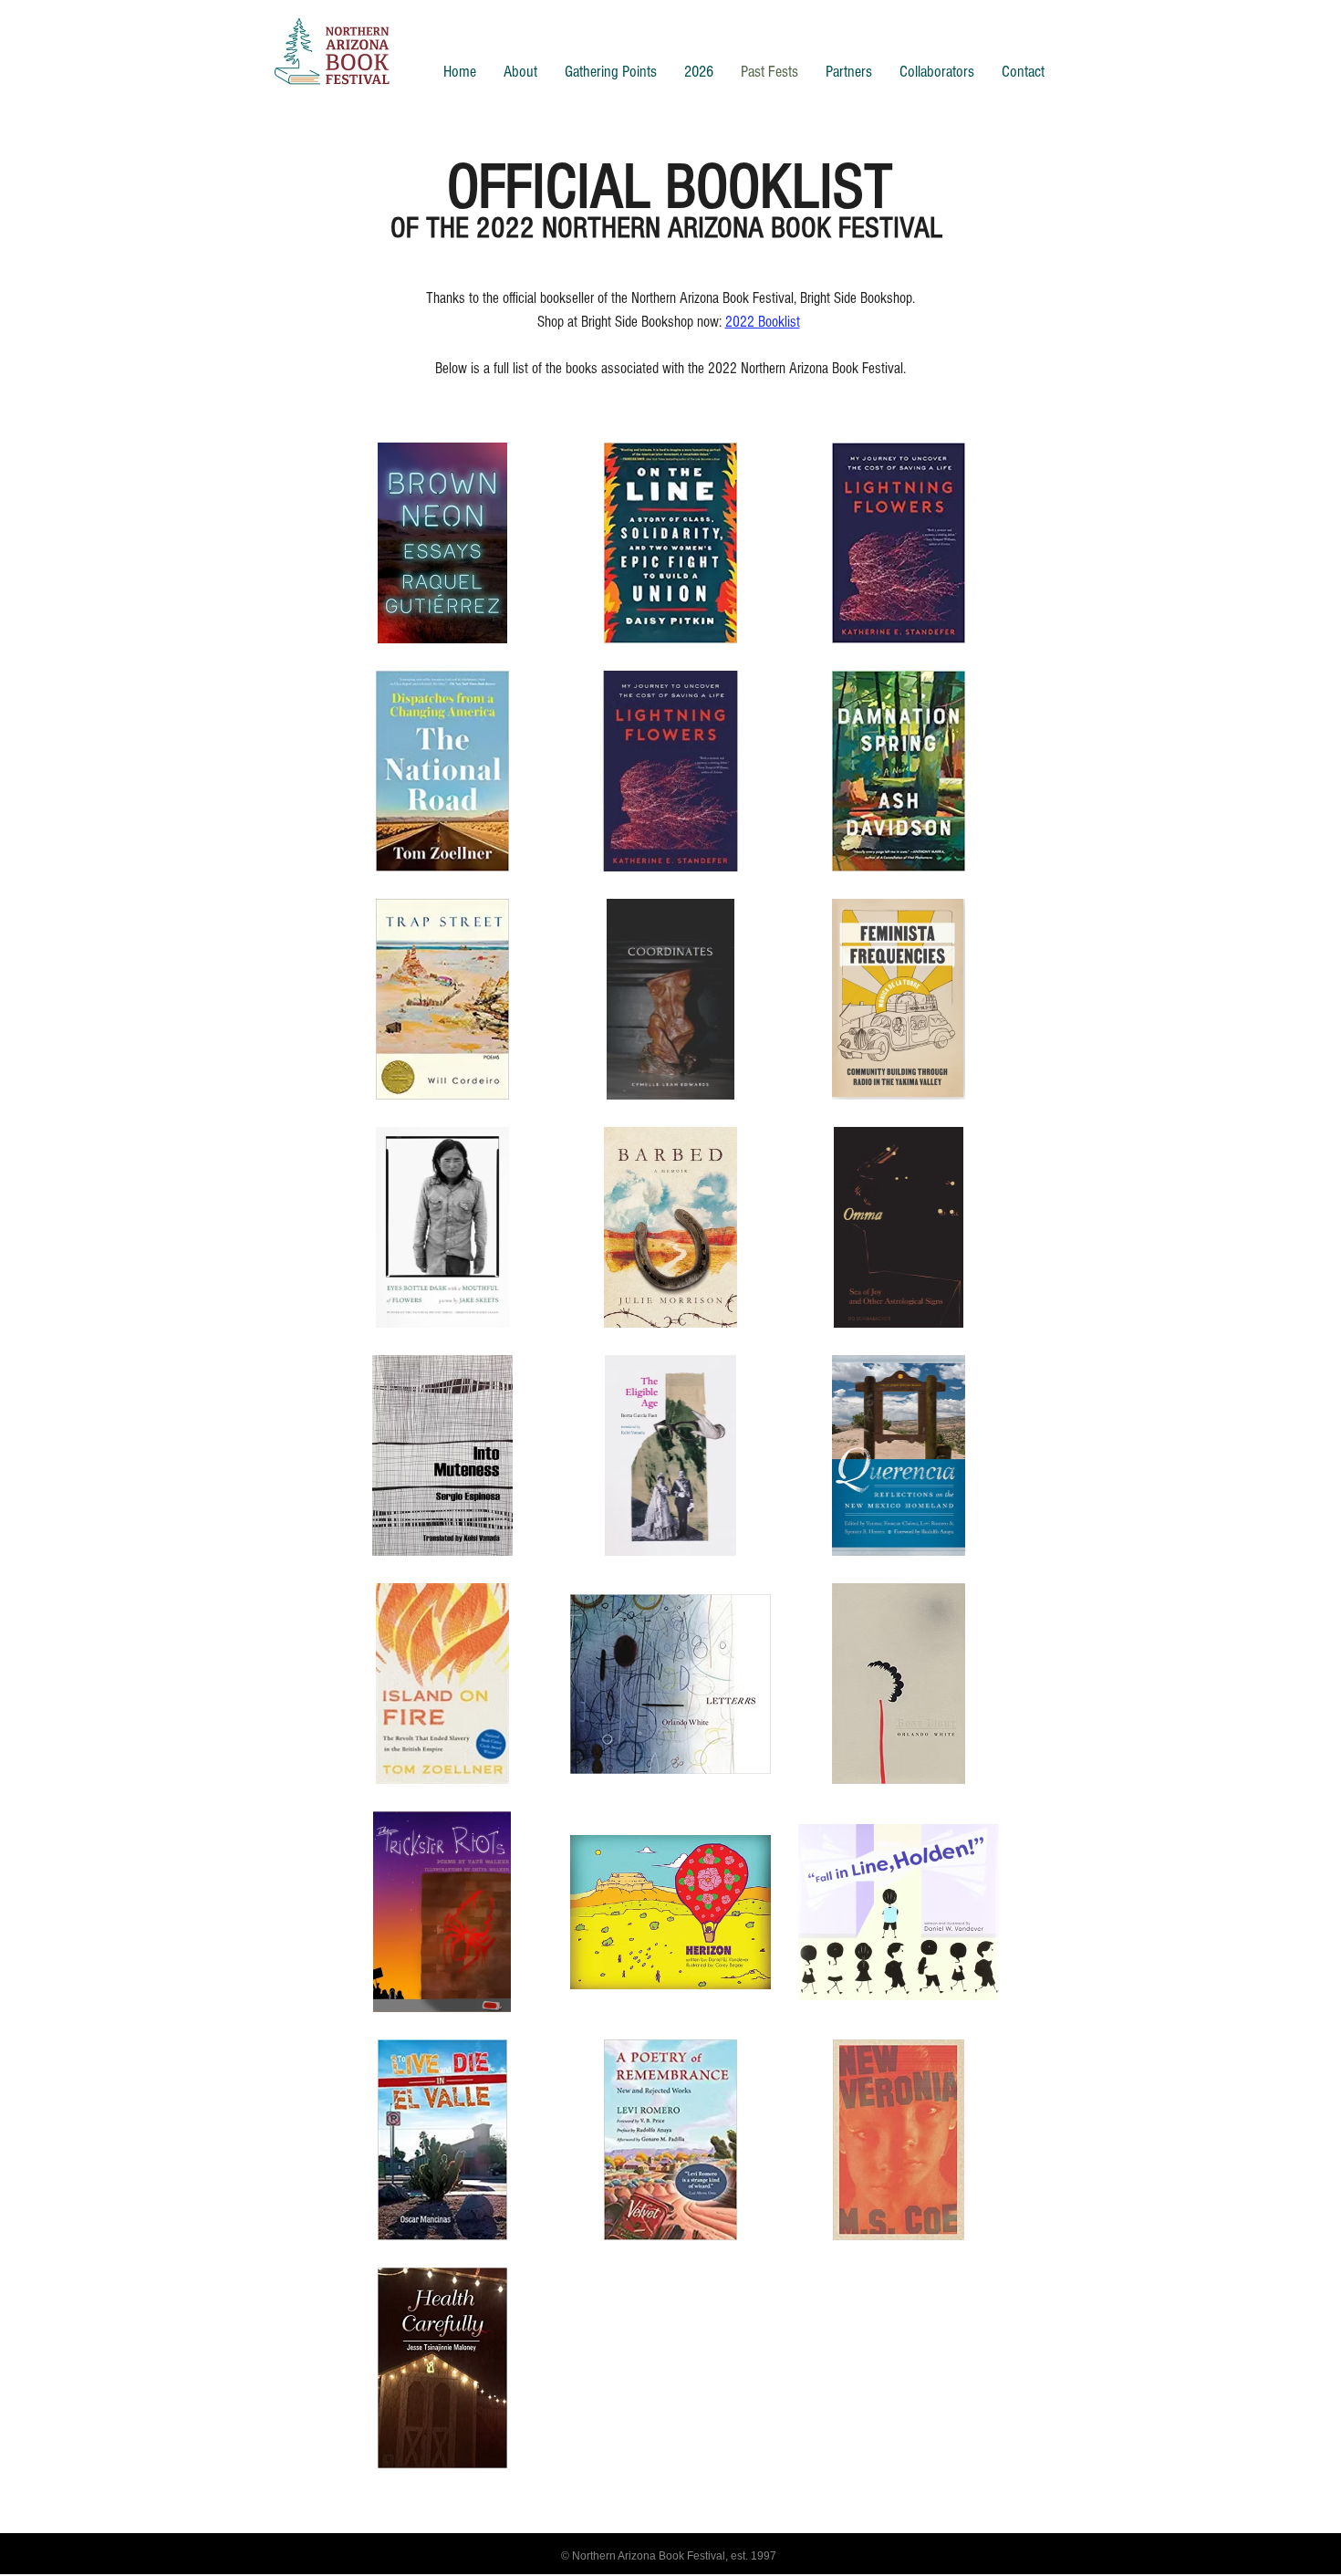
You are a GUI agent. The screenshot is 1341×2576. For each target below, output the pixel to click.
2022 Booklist (763, 322)
